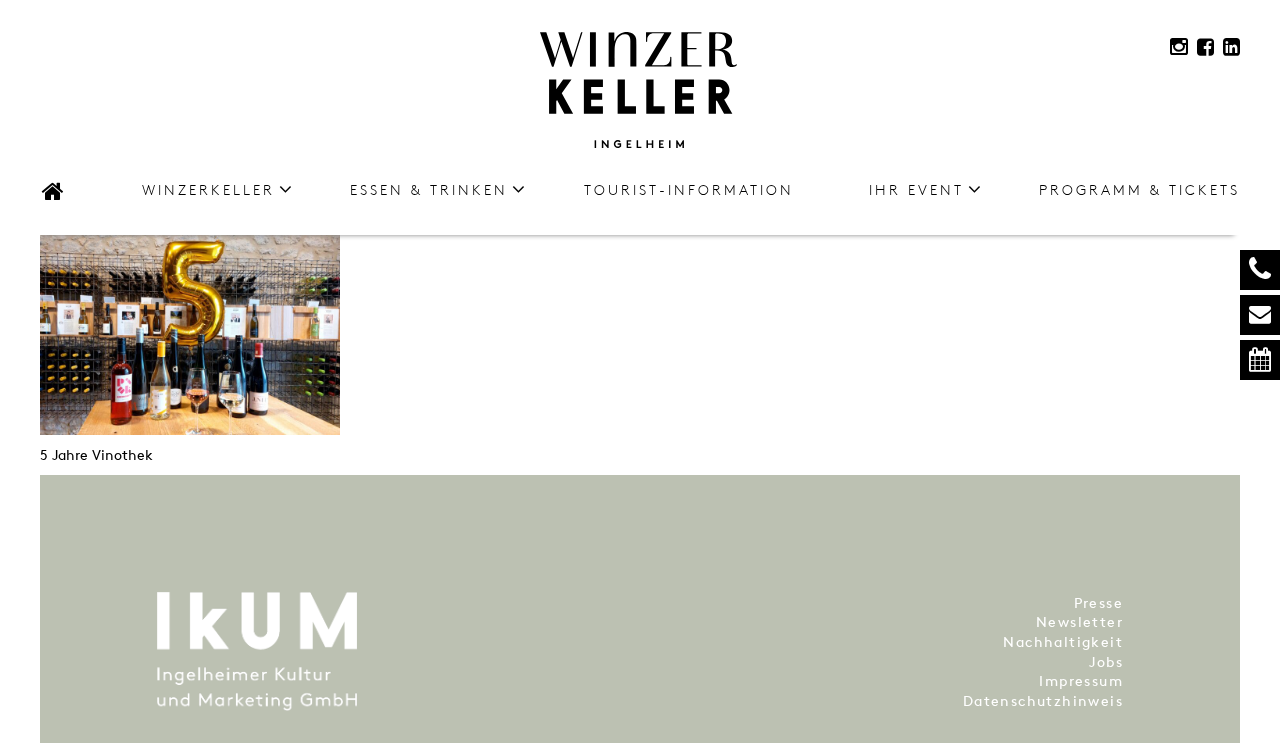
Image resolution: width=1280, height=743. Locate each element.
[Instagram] (1179, 46)
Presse (1098, 602)
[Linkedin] (1231, 47)
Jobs (1106, 661)
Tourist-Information (689, 189)
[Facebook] (1205, 47)
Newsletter (1079, 621)
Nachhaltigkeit (1063, 641)
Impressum (1081, 680)
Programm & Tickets (1139, 189)
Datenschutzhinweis (1043, 700)
